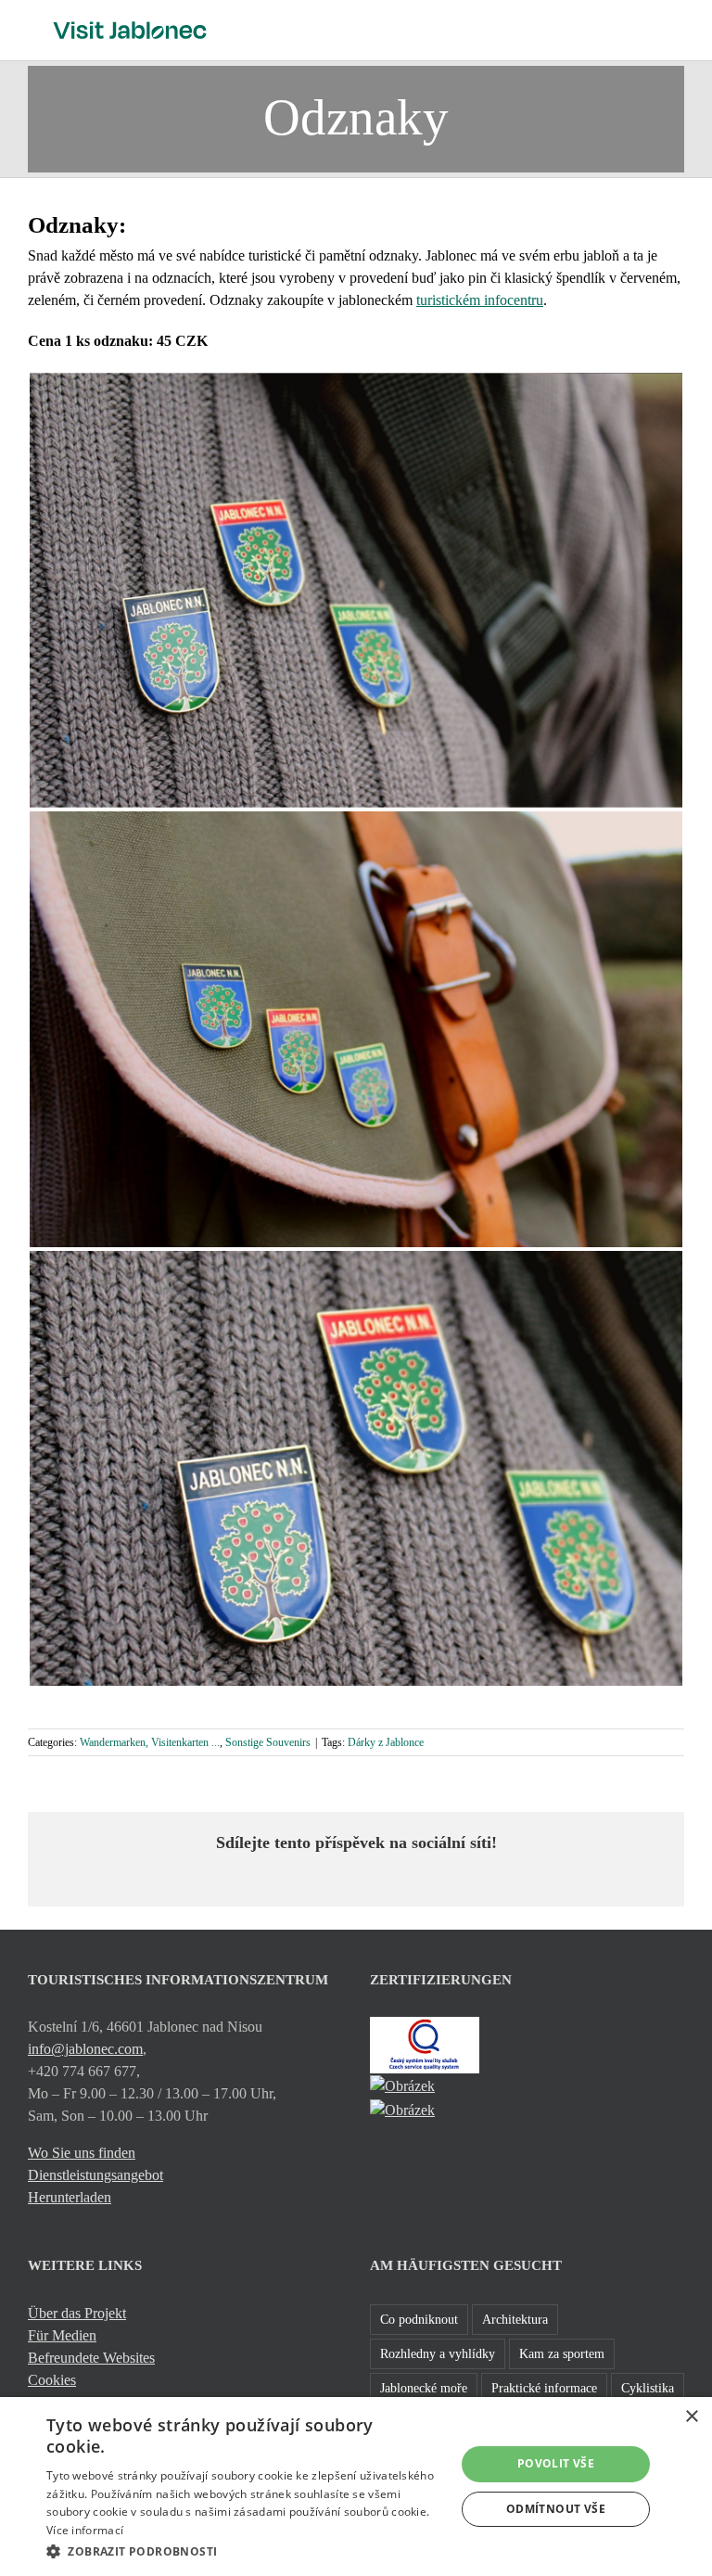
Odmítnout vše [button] (556, 2509)
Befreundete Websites (91, 2358)
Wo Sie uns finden (82, 2153)
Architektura (515, 2319)
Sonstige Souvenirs (268, 1742)
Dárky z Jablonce (386, 1742)
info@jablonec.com (85, 2049)
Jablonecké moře (424, 2388)
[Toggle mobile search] (643, 28)
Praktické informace (544, 2388)
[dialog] (356, 2487)
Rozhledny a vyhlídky (438, 2353)
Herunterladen (70, 2197)
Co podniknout (419, 2319)
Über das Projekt (77, 2313)
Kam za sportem (562, 2353)
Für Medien (62, 2335)
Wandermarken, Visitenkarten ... (150, 1742)
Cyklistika (648, 2388)
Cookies (52, 2380)
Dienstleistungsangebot (95, 2175)
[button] (245, 2551)
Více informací (85, 2530)
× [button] (691, 2417)
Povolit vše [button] (556, 2463)
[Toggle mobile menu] (677, 28)
